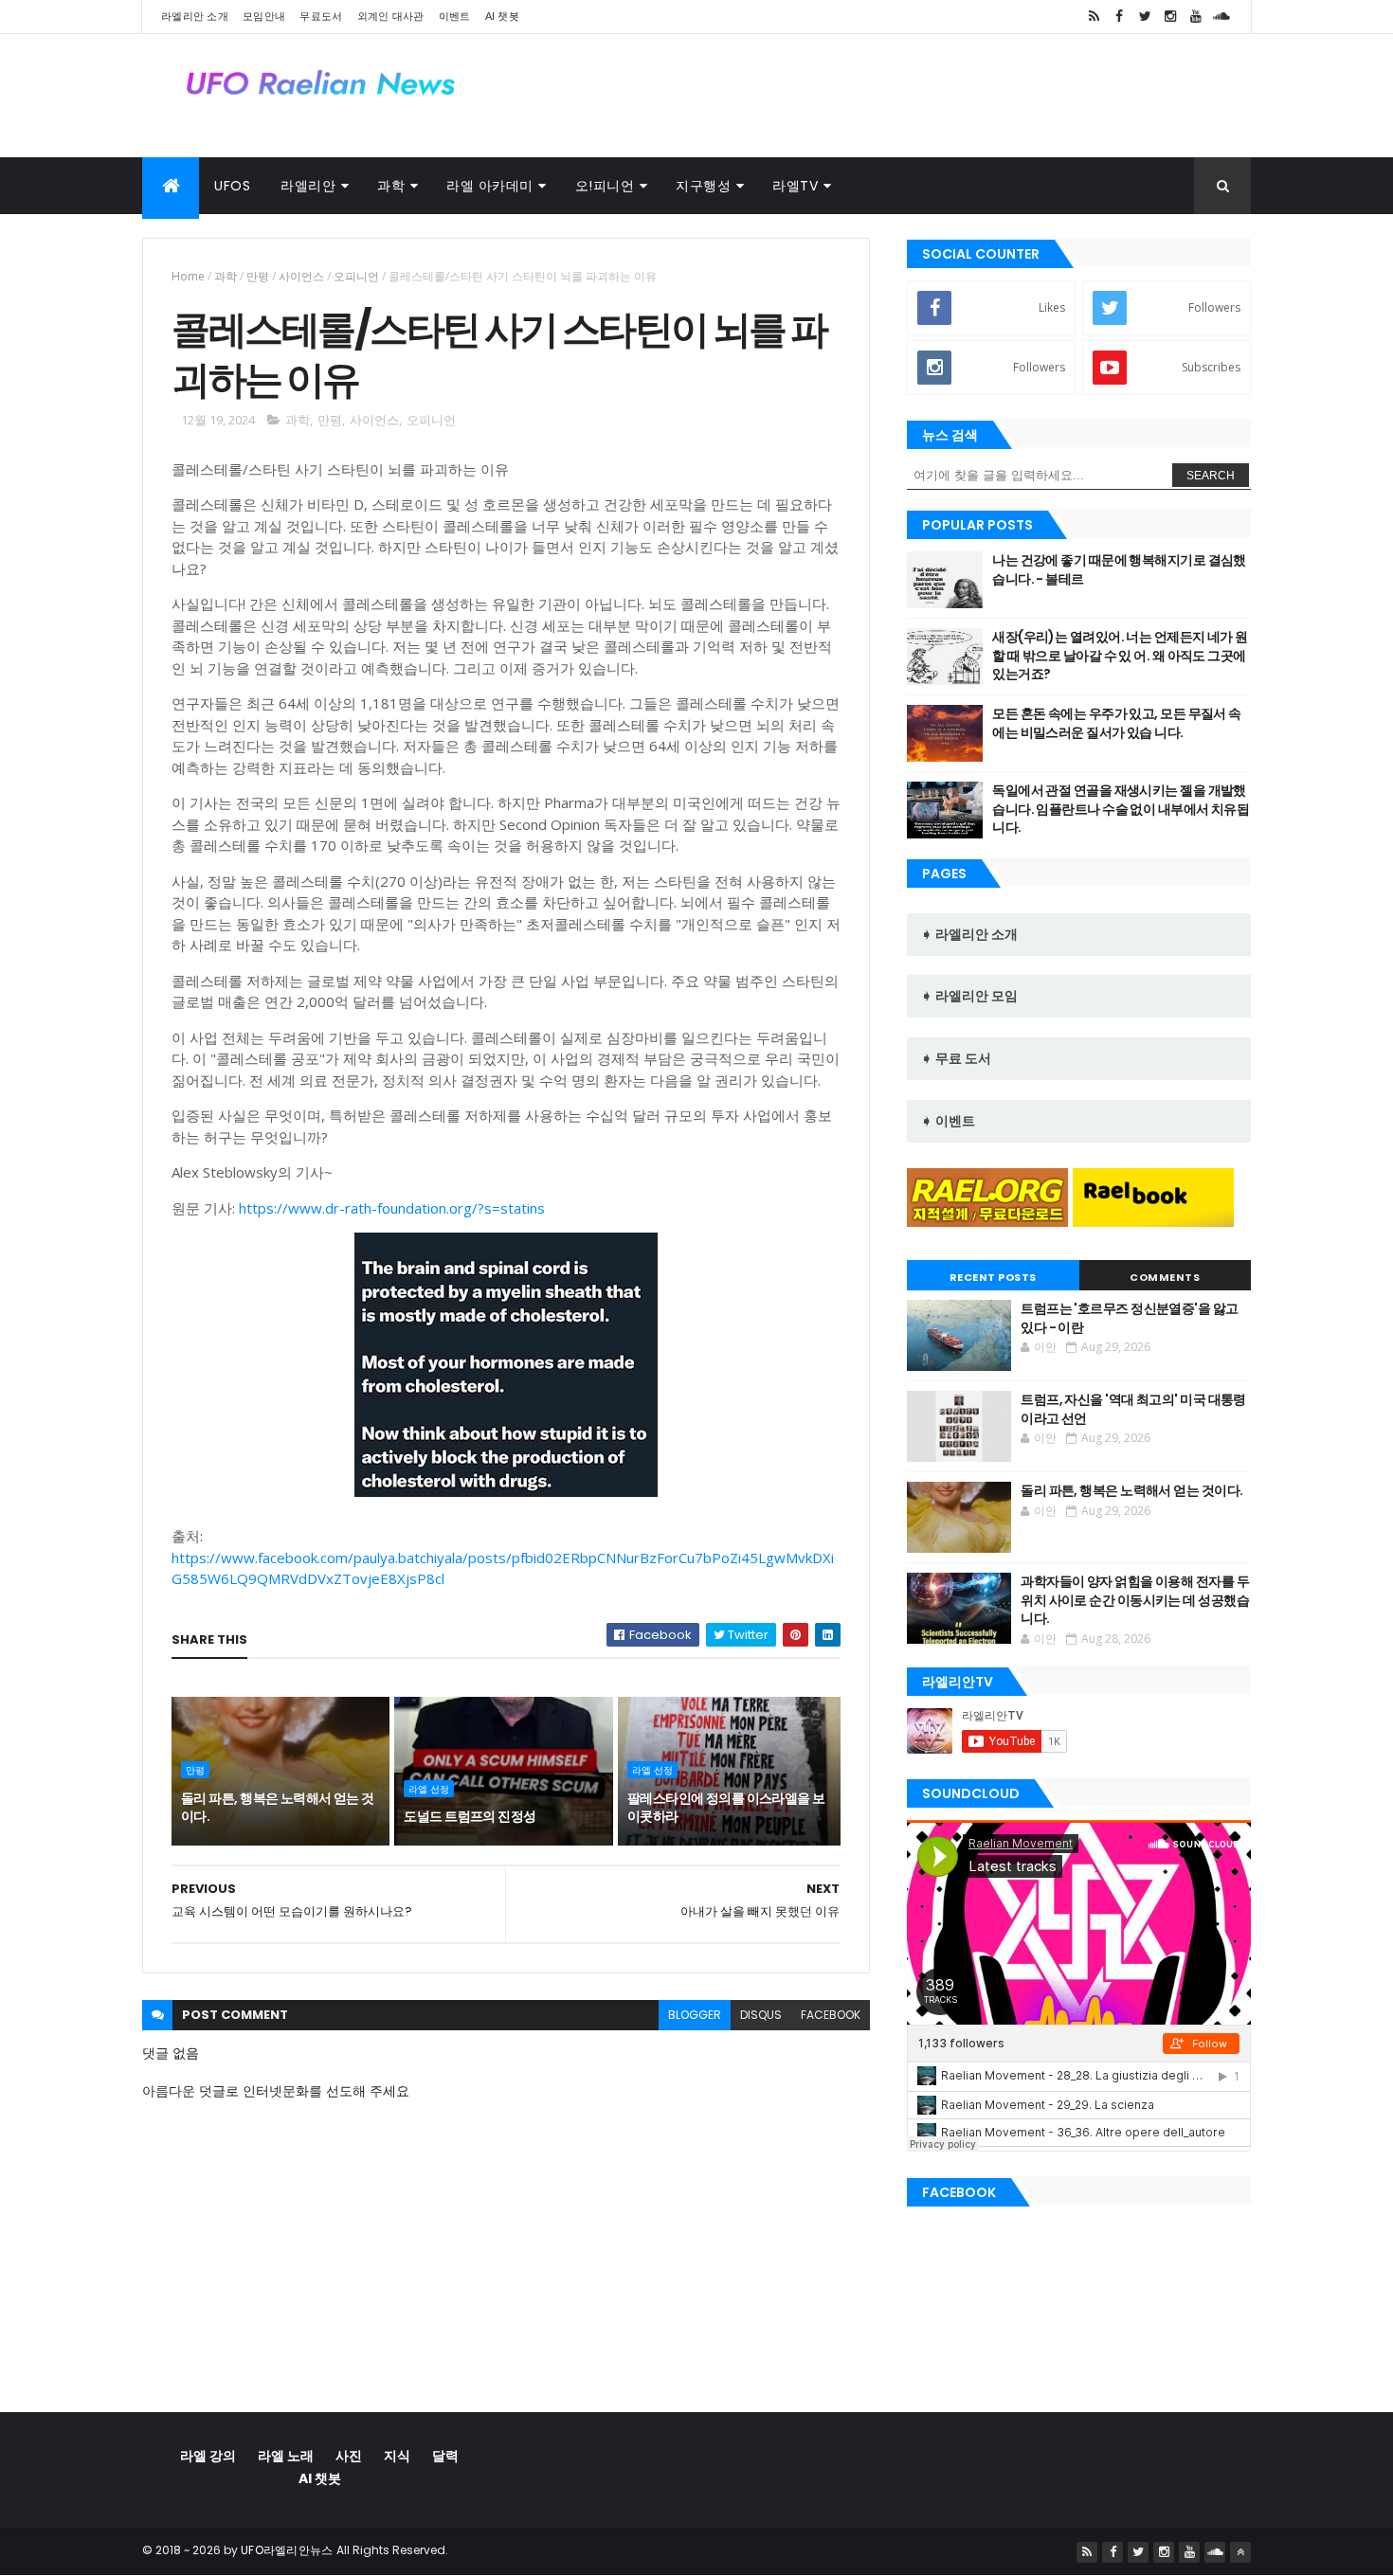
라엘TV (795, 186)
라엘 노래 (286, 2456)
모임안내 (264, 16)
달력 (445, 2456)
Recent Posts (993, 1277)
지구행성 (703, 186)
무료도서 (321, 16)
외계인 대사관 (391, 16)
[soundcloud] (1221, 17)
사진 (349, 2456)
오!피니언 (605, 186)
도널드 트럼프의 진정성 (470, 1816)
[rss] (1094, 17)
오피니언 (356, 276)
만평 (258, 276)
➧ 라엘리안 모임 (969, 996)
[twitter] (1145, 17)
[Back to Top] (1240, 2552)
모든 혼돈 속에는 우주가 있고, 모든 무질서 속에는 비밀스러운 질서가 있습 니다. (1116, 723)
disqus (761, 2015)
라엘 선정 (429, 1789)
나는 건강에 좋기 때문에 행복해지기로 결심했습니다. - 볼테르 (1119, 569)
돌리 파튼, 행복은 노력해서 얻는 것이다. (278, 1808)
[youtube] (1196, 17)
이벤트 (455, 16)
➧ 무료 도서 (956, 1058)
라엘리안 (308, 186)
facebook (831, 2015)
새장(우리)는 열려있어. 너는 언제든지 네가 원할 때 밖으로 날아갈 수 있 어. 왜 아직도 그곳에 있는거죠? (1120, 655)
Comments (1165, 1277)
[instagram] (1170, 17)
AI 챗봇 (503, 16)
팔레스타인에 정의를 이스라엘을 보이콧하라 (726, 1808)
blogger (695, 2015)
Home (188, 276)
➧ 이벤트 (948, 1121)
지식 (397, 2456)
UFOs (232, 186)
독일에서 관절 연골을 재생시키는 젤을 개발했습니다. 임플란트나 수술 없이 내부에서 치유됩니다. (1121, 809)
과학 (391, 186)
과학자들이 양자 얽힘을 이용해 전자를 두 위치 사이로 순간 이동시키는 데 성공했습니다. (1135, 1600)
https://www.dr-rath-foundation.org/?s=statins (392, 1208)
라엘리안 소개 (195, 16)
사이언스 (301, 276)
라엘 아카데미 (490, 186)
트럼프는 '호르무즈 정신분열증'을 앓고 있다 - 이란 (1129, 1318)
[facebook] (1119, 17)
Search (1211, 476)
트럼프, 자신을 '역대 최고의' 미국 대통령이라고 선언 (1133, 1409)
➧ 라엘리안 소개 (969, 934)
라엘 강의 (208, 2456)
